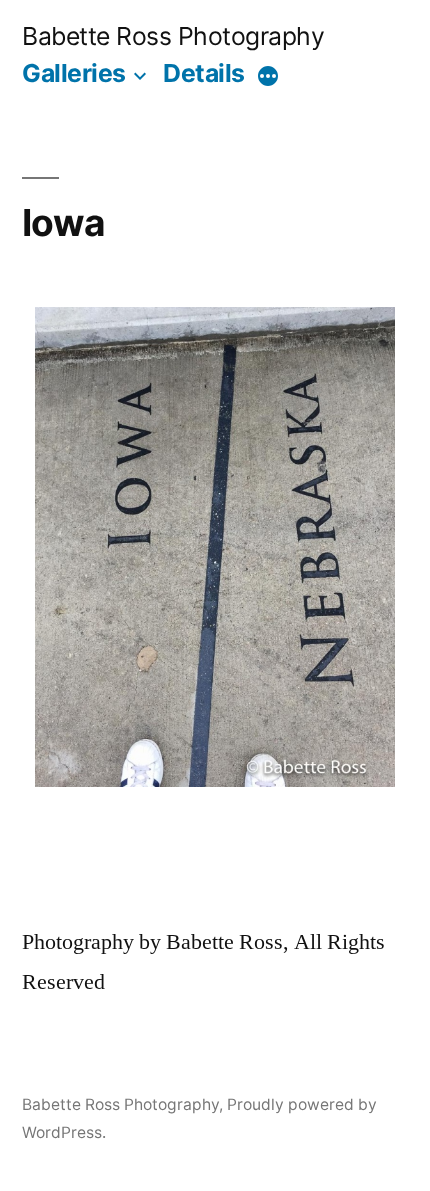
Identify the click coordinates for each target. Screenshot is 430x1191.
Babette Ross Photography (173, 36)
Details (204, 73)
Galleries (74, 73)
